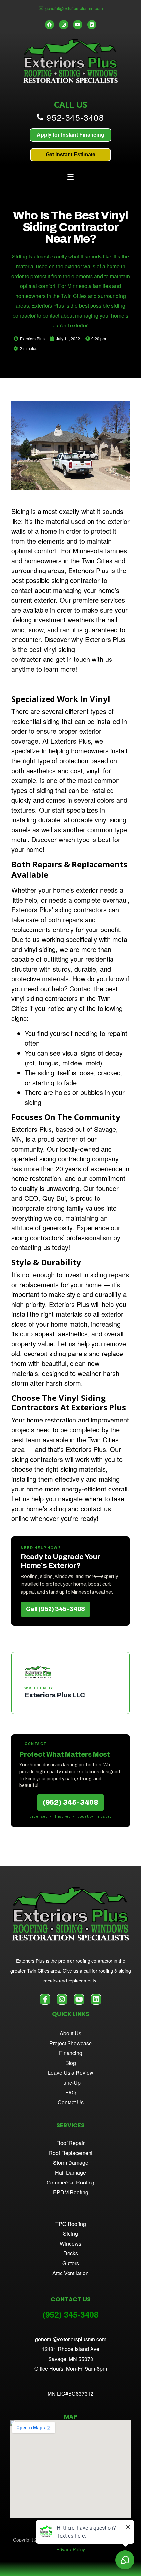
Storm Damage (71, 2163)
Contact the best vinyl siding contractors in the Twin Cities (65, 998)
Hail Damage (70, 2173)
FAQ (70, 2092)
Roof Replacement (71, 2153)
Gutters (71, 2263)
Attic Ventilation (70, 2273)
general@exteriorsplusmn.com (71, 2339)
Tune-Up (70, 2083)
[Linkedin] (92, 25)
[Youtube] (78, 25)
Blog (71, 2063)
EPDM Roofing (71, 2192)
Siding (20, 511)
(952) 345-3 (64, 2314)
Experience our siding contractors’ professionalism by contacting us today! (66, 1237)
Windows (70, 2243)
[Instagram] (64, 25)
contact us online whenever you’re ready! (61, 1513)
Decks (71, 2253)
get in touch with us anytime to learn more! (62, 664)
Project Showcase (71, 2043)
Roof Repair (70, 2143)
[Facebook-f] (45, 1999)
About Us (70, 2033)
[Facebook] (50, 25)
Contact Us (71, 2102)
